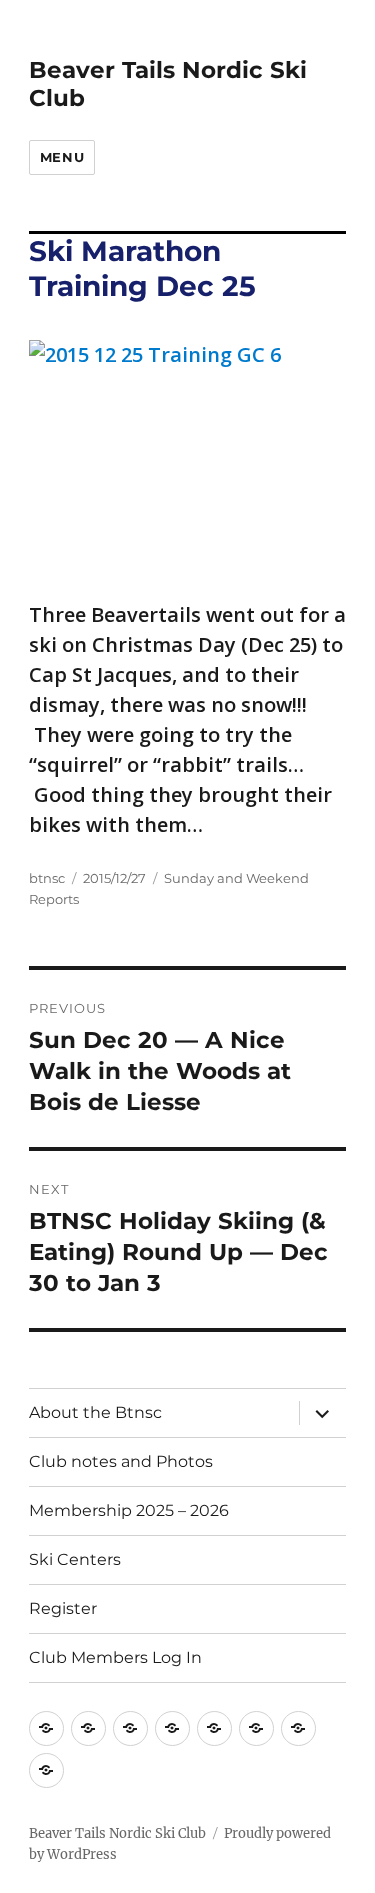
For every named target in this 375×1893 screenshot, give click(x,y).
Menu (62, 157)
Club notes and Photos (121, 1461)
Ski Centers (75, 1559)
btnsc (47, 878)
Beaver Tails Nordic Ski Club (117, 1833)
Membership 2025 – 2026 (129, 1510)
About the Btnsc (95, 1412)
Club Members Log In (115, 1657)
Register (63, 1608)
